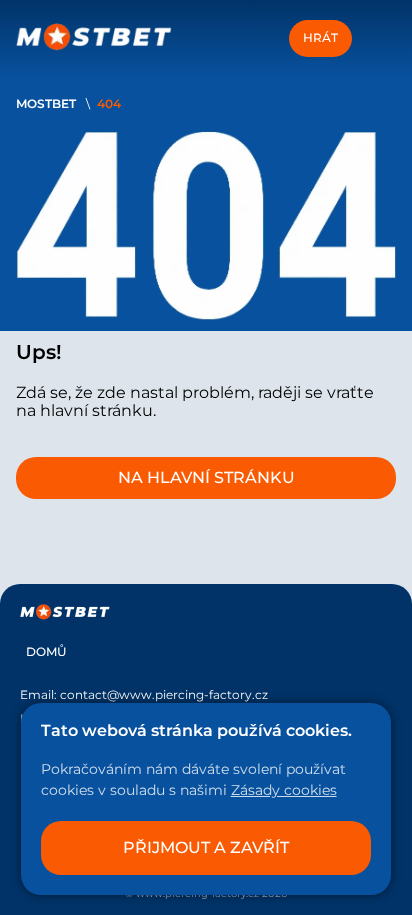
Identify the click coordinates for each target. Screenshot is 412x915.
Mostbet (46, 103)
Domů (46, 651)
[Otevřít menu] (378, 38)
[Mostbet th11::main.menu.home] (94, 38)
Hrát (320, 37)
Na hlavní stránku (206, 477)
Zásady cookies (284, 790)
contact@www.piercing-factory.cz (164, 694)
